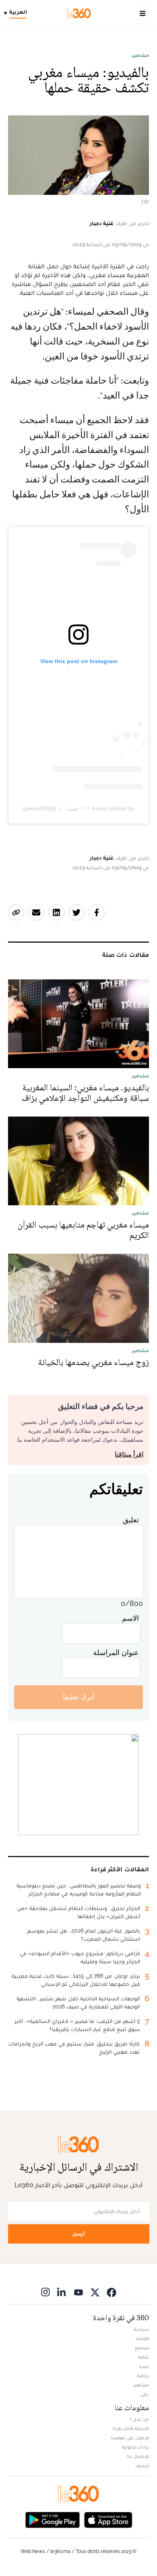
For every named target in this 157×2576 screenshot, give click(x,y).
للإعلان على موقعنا (130, 2438)
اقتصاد (142, 2338)
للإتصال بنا (138, 2456)
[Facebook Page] (112, 2292)
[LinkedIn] (62, 2292)
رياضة (143, 2376)
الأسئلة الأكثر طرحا (131, 2428)
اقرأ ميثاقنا (129, 1454)
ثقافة (144, 2357)
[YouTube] (78, 2292)
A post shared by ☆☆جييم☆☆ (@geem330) (79, 808)
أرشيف (142, 2465)
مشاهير (140, 55)
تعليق (131, 1520)
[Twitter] (95, 2292)
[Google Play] (52, 2519)
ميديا (144, 2366)
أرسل (78, 2234)
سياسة (141, 2329)
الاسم (130, 1618)
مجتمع (142, 2348)
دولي (145, 2394)
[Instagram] (45, 2292)
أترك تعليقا (79, 1697)
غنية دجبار (102, 223)
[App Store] (108, 2519)
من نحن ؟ (139, 2419)
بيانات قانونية (135, 2447)
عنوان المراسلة (116, 1652)
